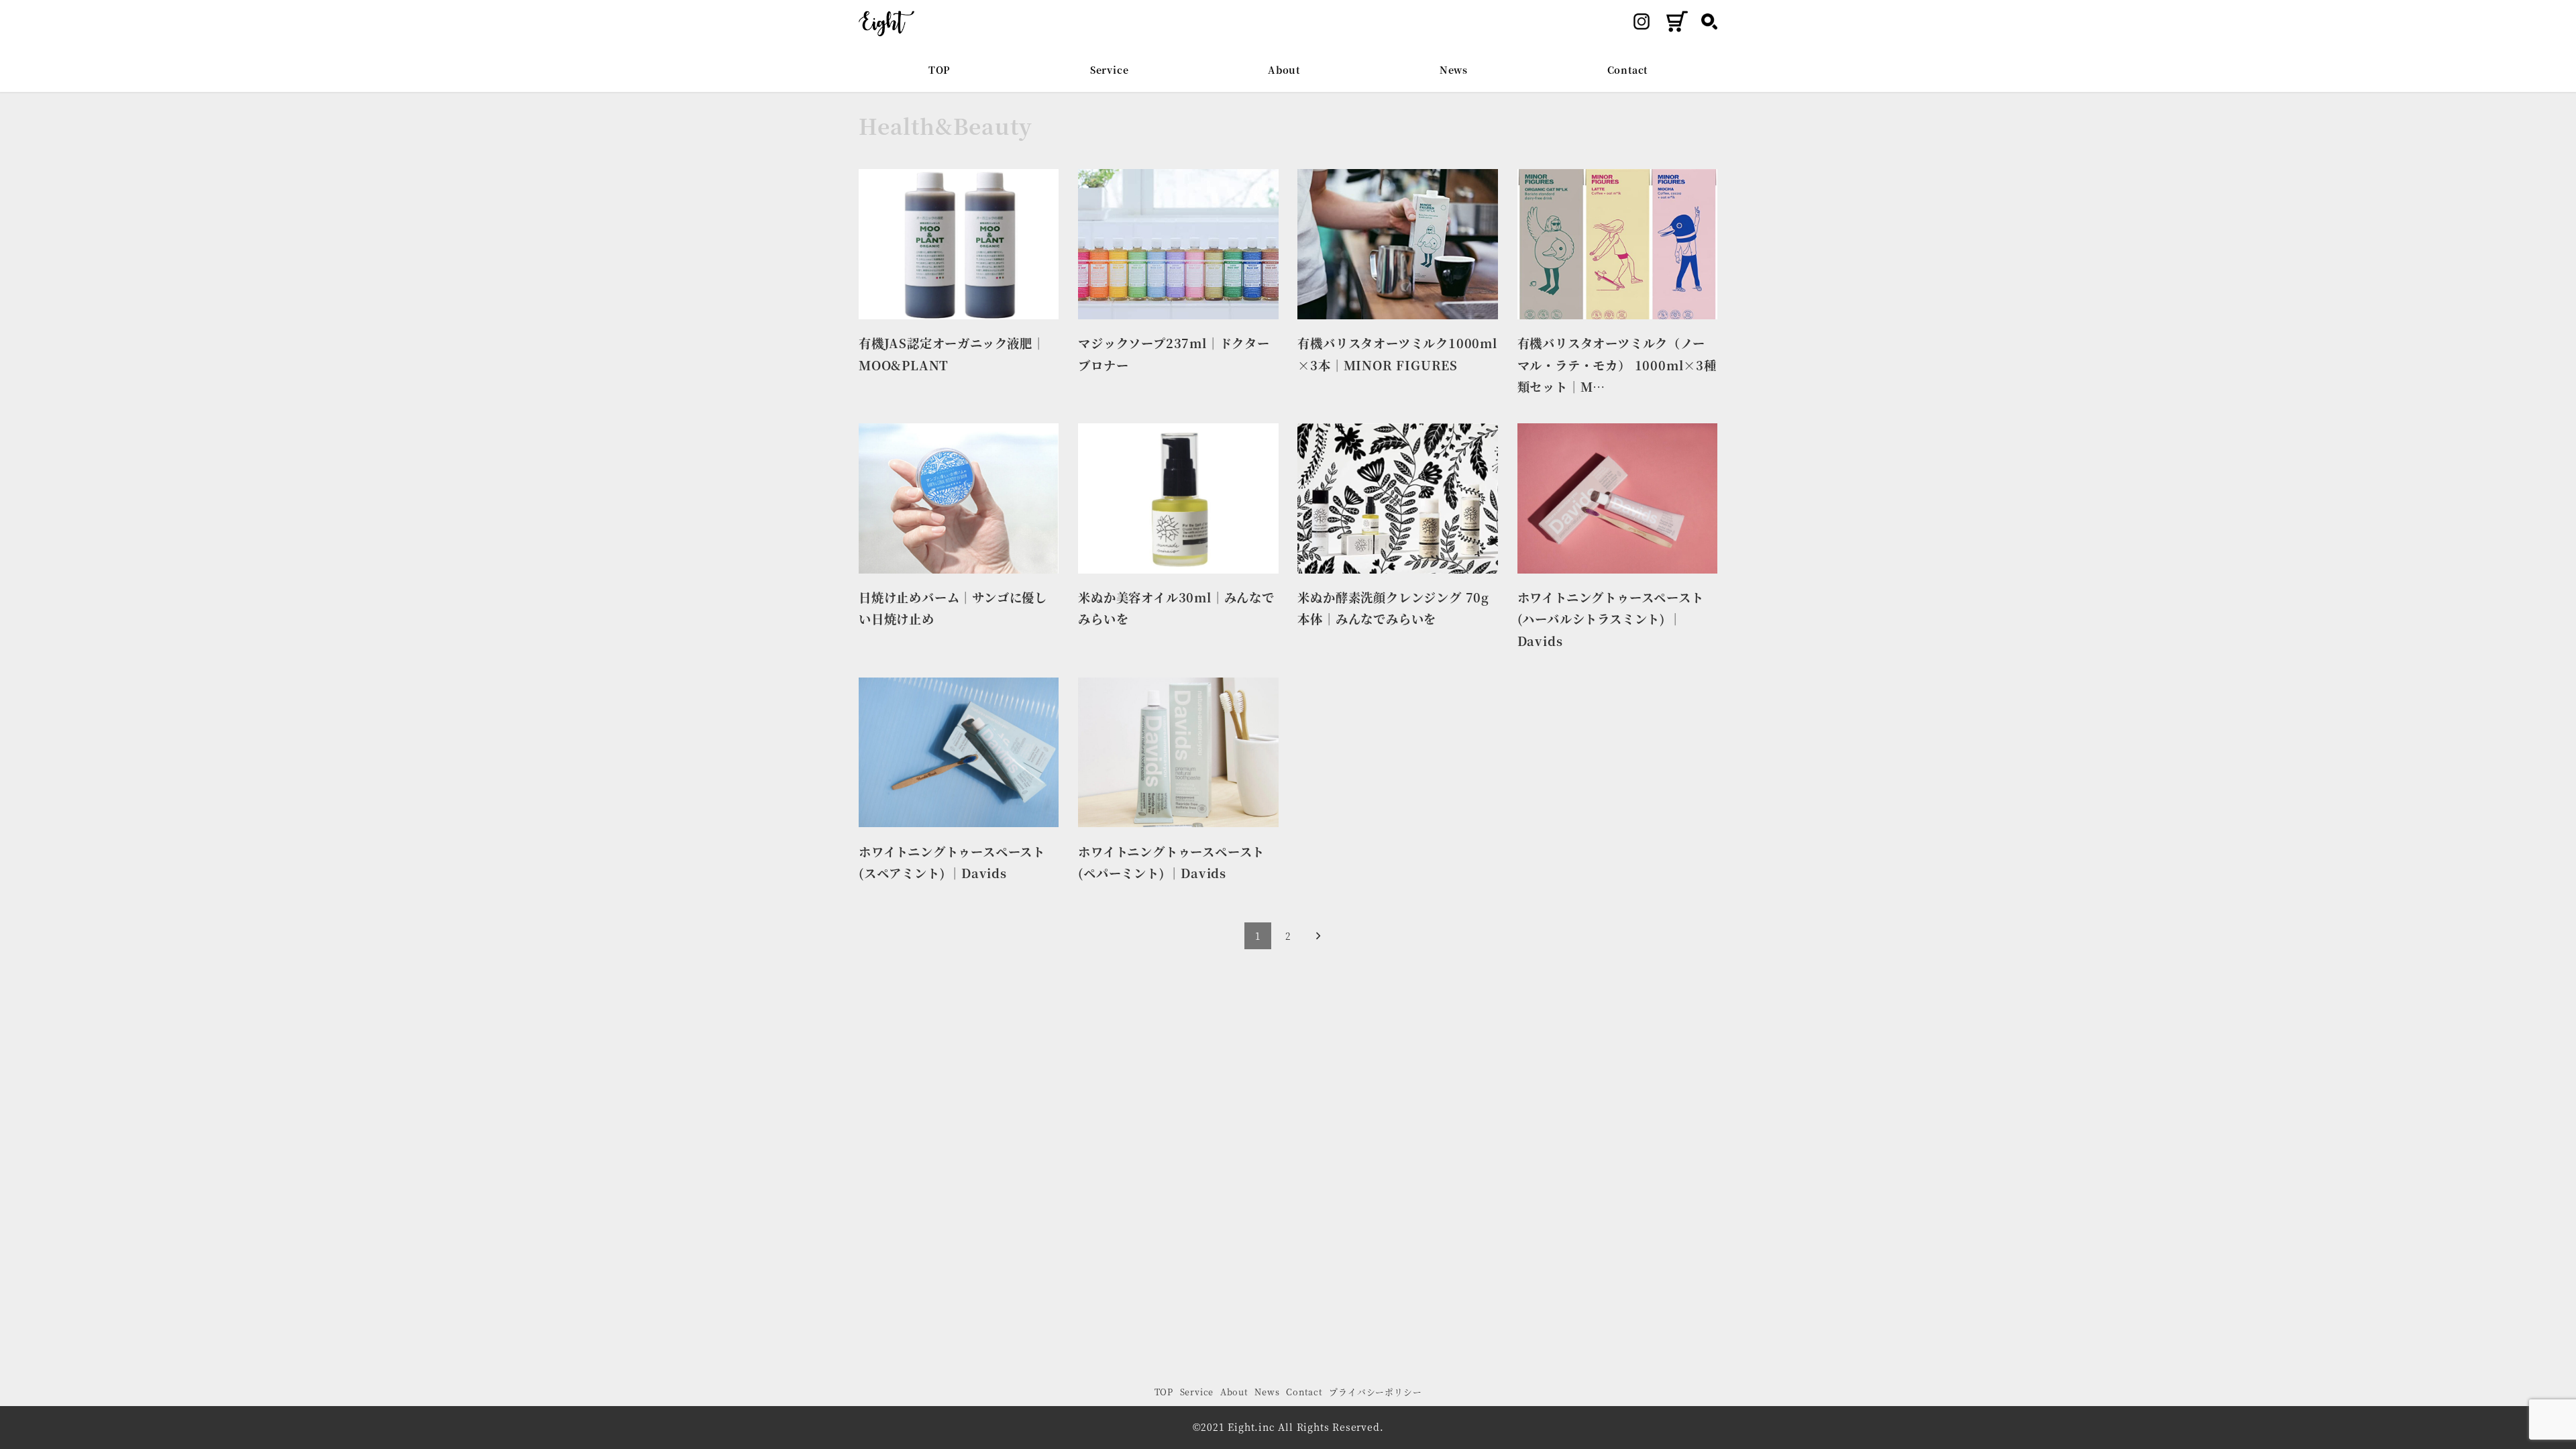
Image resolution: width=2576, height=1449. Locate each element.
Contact (1304, 1392)
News (1267, 1392)
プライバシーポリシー (1375, 1392)
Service (1197, 1392)
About (1234, 1392)
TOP (1164, 1392)
